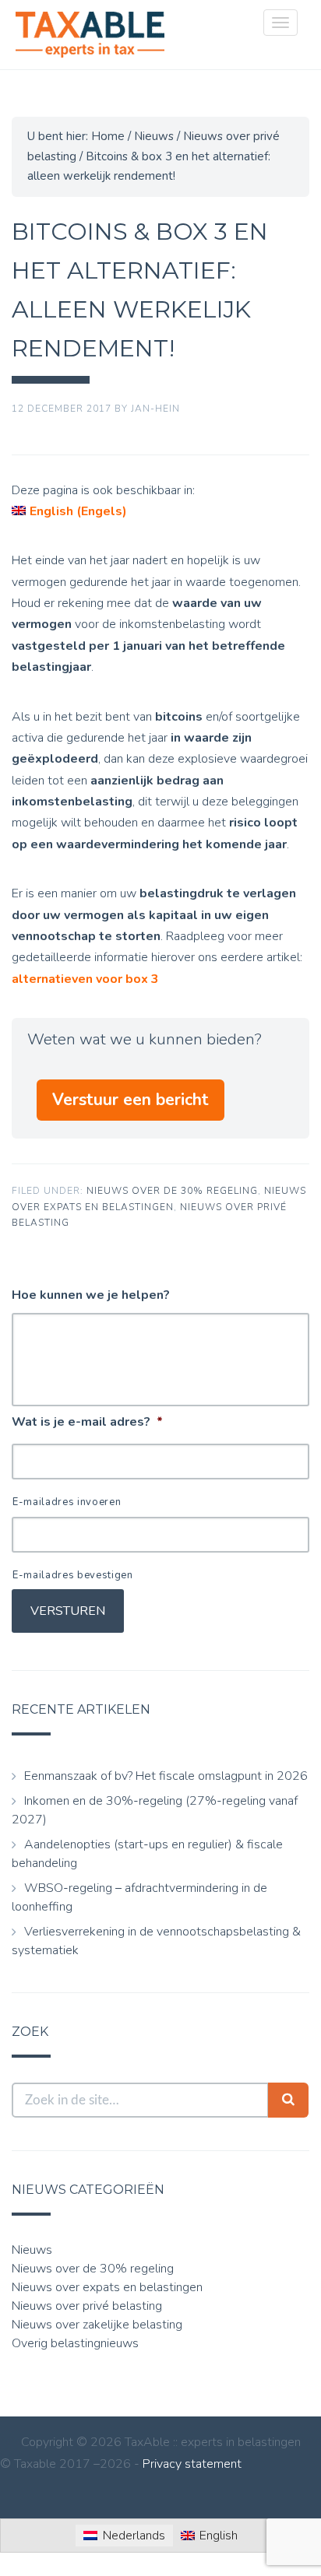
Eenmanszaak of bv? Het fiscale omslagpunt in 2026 (166, 1776)
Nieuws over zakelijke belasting (97, 2325)
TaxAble (90, 35)
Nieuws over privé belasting (87, 2306)
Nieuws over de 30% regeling (172, 1191)
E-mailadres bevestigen (73, 1575)
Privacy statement (192, 2464)
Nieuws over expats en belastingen (107, 2287)
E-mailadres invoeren (67, 1502)
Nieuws (32, 2250)
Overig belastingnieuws (75, 2343)
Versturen (68, 1611)
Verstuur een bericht (131, 1100)
